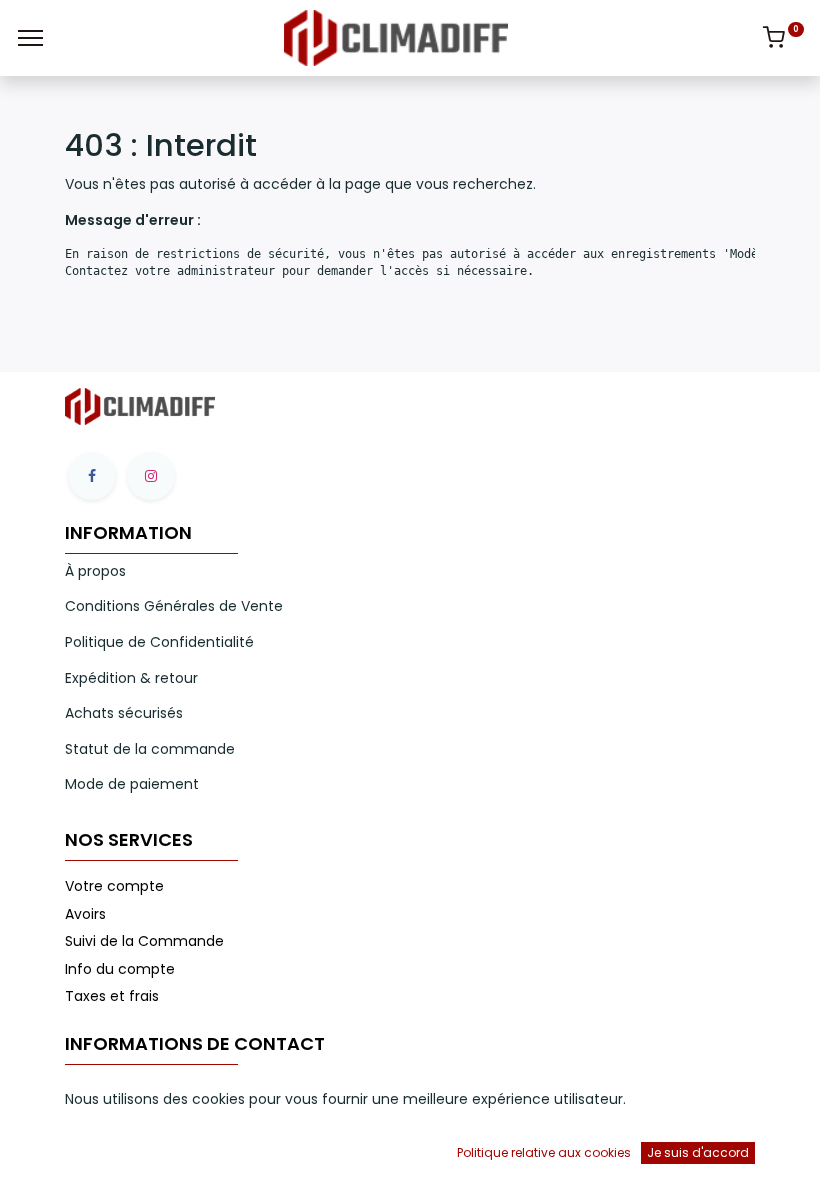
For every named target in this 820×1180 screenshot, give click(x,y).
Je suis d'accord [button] (698, 1152)
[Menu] (30, 38)
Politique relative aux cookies (544, 1152)
